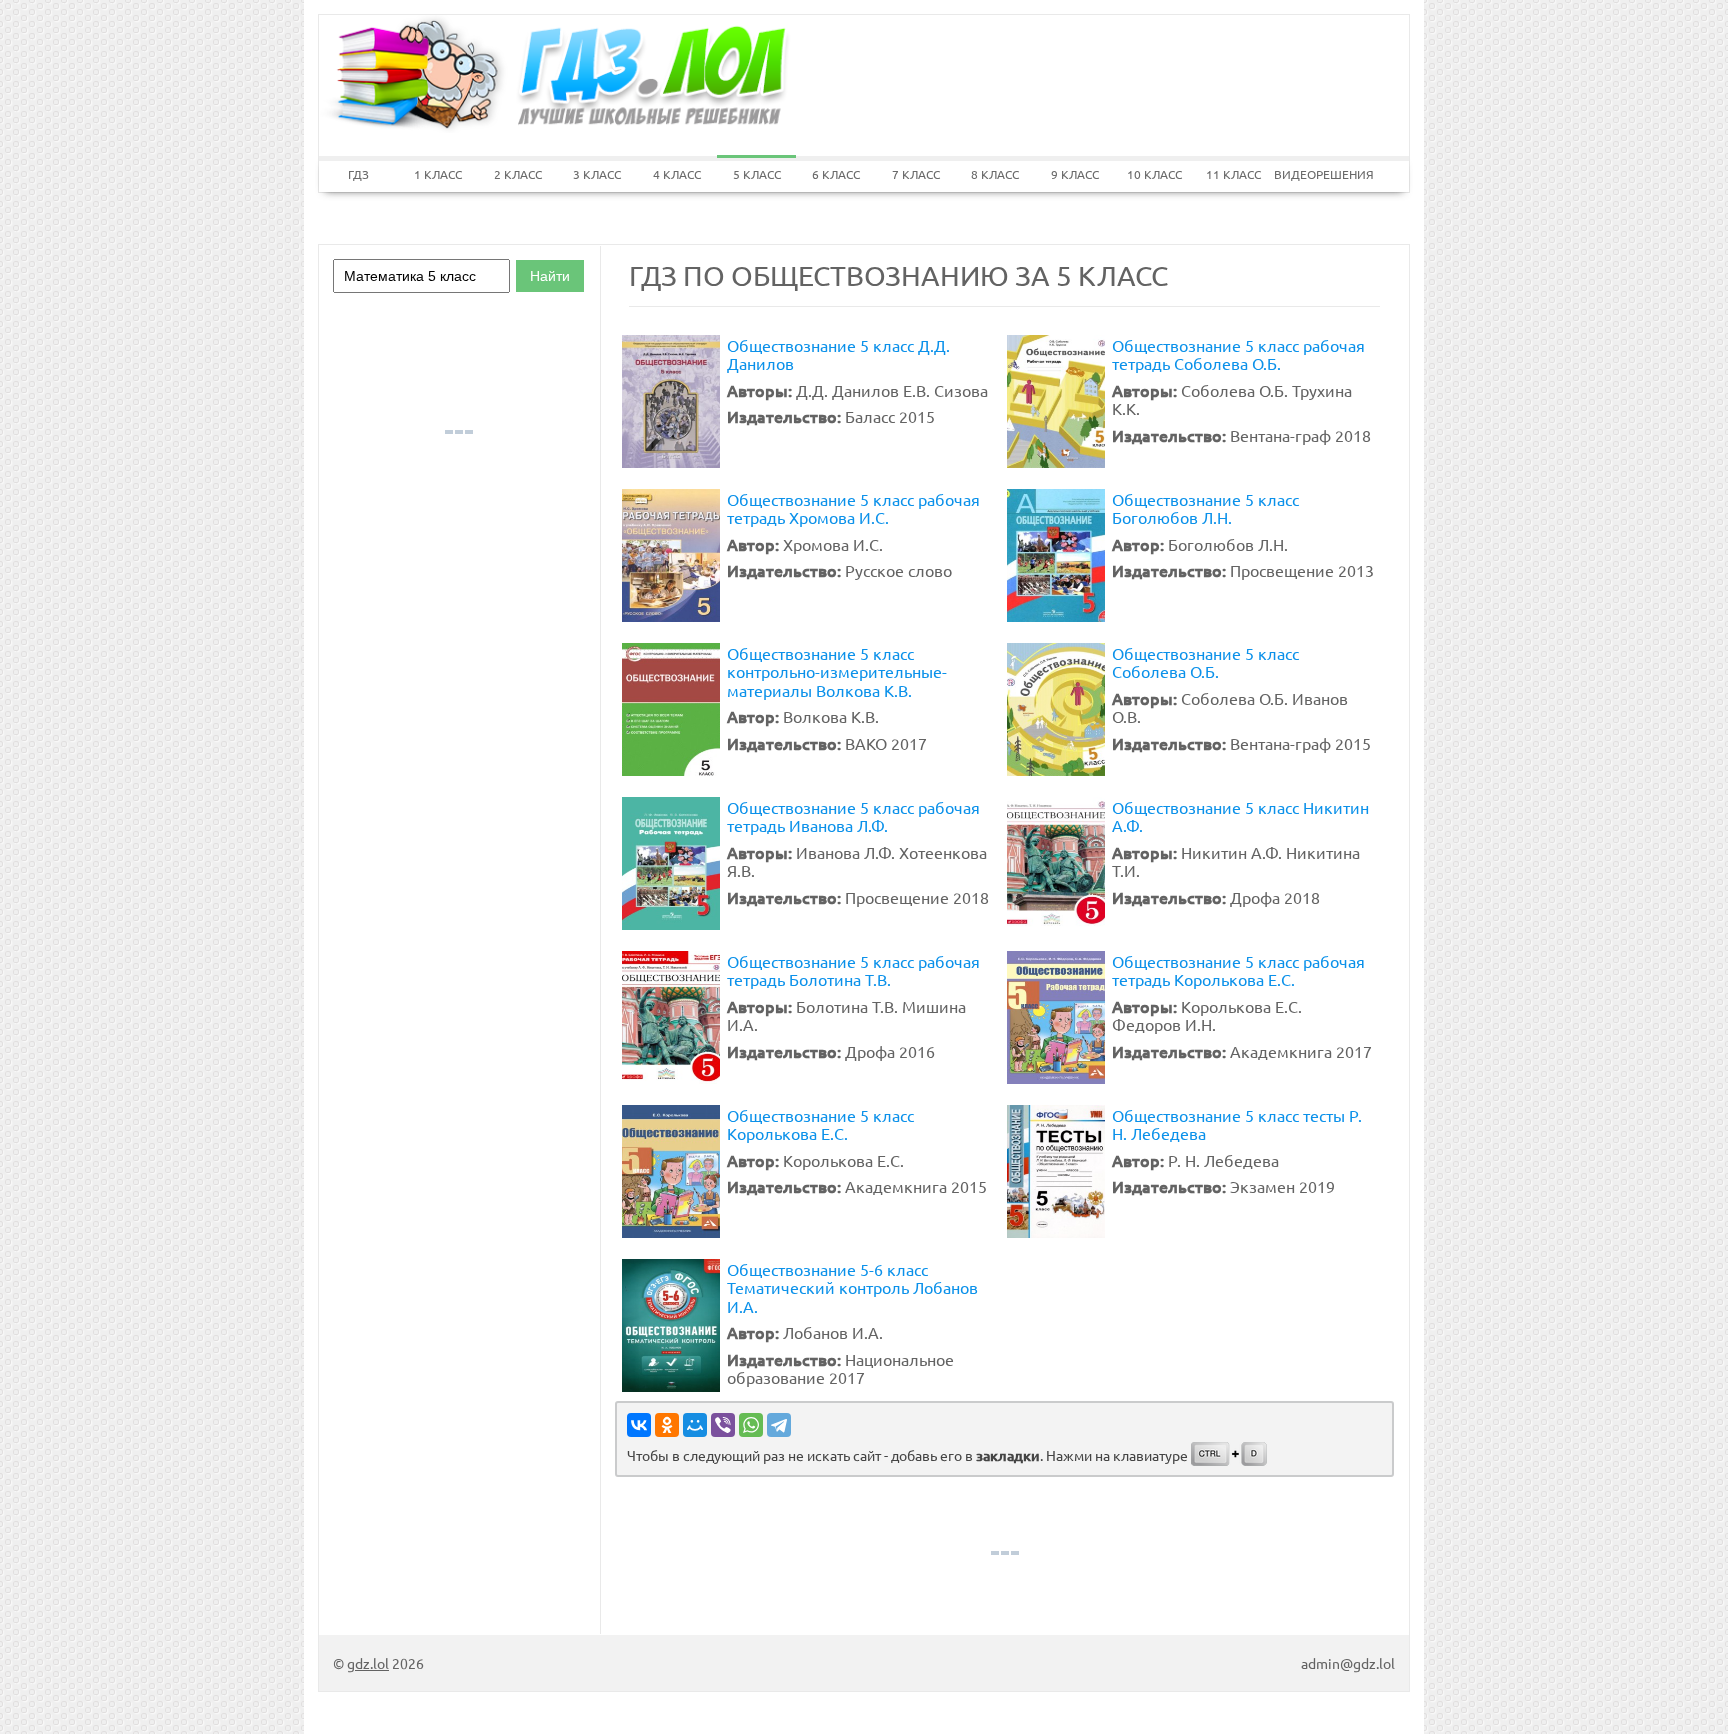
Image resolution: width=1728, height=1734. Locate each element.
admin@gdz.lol (1348, 1663)
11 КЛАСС (1233, 174)
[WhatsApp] (751, 1425)
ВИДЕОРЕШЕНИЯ (1314, 174)
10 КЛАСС (1154, 174)
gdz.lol (368, 1663)
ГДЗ (358, 174)
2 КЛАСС (518, 174)
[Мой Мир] (695, 1425)
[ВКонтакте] (639, 1425)
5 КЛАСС (757, 174)
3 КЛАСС (597, 174)
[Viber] (723, 1425)
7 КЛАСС (916, 174)
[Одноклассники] (667, 1425)
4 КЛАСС (677, 174)
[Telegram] (779, 1425)
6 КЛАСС (836, 174)
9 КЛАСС (1075, 174)
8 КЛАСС (995, 174)
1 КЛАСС (438, 174)
